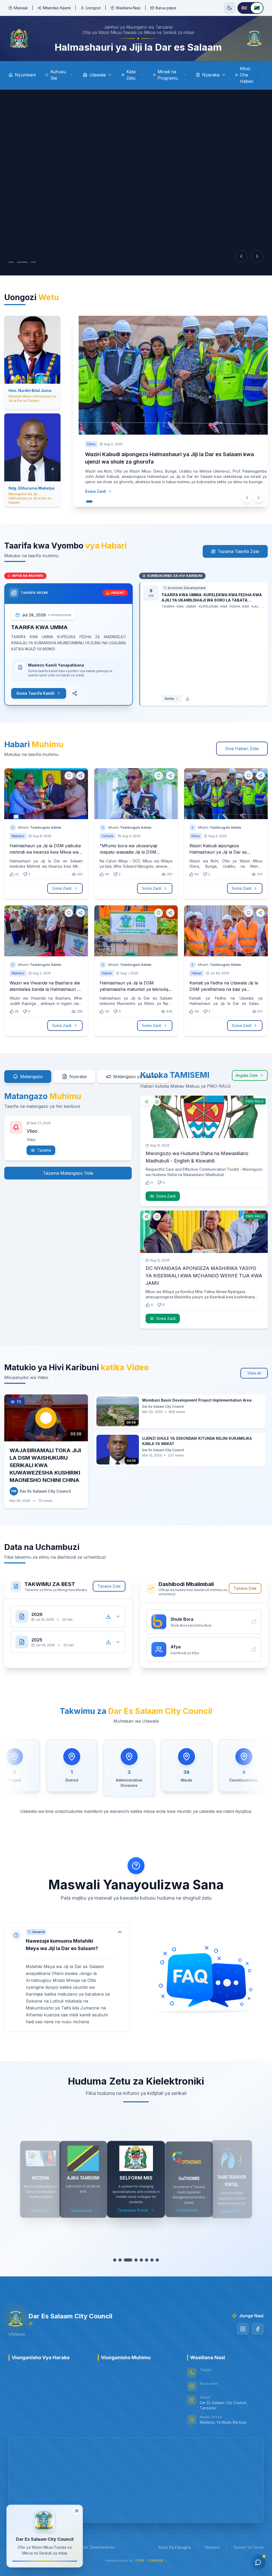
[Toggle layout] (77, 2513)
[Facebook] (258, 2329)
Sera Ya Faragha (175, 2547)
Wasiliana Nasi (128, 8)
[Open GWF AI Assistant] (258, 2562)
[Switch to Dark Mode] (229, 8)
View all (254, 1373)
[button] (67, 1977)
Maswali (21, 8)
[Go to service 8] (157, 2260)
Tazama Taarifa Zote (238, 551)
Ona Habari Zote (242, 749)
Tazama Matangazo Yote (68, 1173)
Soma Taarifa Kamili (35, 693)
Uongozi (93, 8)
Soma (169, 699)
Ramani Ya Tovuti (249, 2547)
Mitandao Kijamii (57, 8)
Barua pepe (166, 8)
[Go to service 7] (152, 2260)
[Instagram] (243, 2329)
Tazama (44, 1150)
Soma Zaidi (90, 491)
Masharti (212, 2547)
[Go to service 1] (115, 2260)
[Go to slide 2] (25, 262)
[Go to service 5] (141, 2260)
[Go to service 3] (131, 2260)
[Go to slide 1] (14, 262)
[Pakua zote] (108, 1617)
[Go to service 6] (147, 2260)
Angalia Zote (247, 1075)
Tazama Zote (109, 1586)
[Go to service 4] (136, 2260)
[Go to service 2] (123, 2260)
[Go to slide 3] (33, 262)
